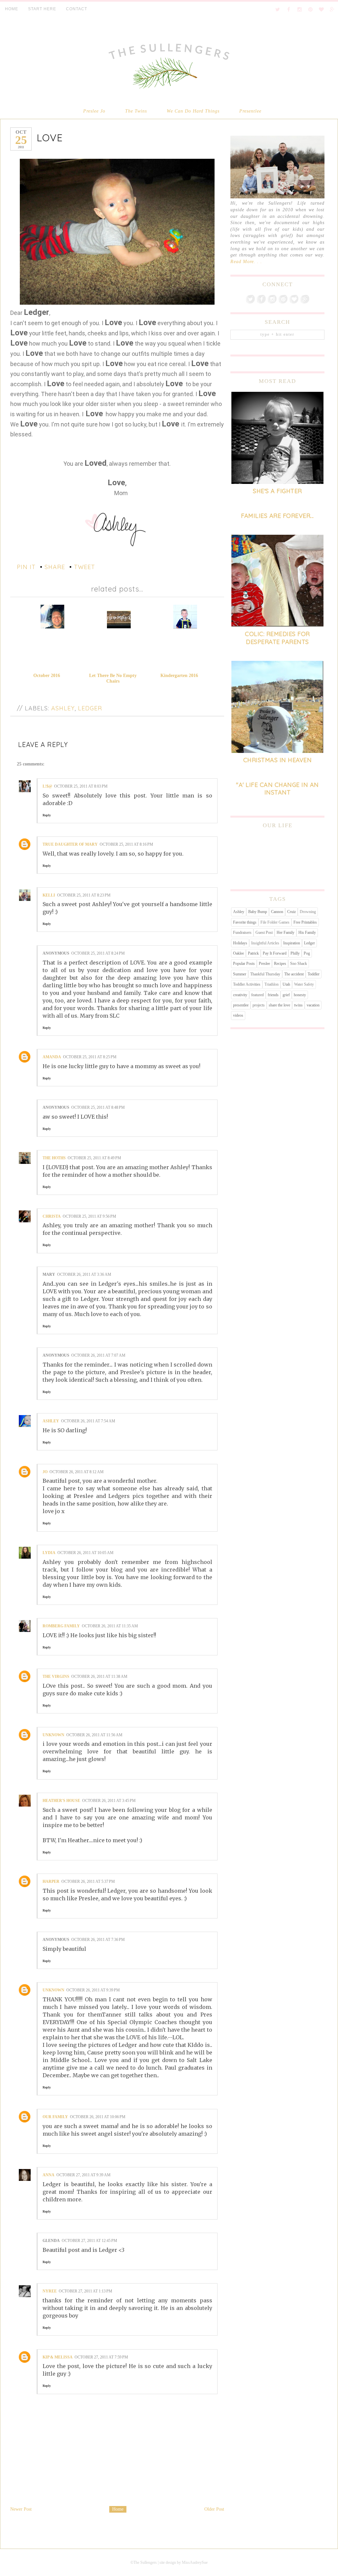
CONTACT (77, 9)
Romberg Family (61, 1626)
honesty (300, 995)
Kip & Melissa (58, 2357)
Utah (286, 984)
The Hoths (54, 1158)
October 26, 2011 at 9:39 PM (93, 1990)
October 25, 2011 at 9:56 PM (89, 1216)
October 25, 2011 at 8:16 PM (126, 844)
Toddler (314, 974)
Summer (240, 974)
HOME (12, 9)
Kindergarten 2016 (179, 676)
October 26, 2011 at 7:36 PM (98, 1940)
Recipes (280, 964)
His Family (307, 932)
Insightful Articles (265, 943)
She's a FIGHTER (277, 491)
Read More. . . (246, 262)
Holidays (240, 943)
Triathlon (271, 984)
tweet (84, 567)
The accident (294, 974)
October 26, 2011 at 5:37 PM (88, 1881)
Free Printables (305, 922)
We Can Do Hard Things (193, 111)
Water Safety (304, 984)
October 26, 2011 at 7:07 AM (98, 1355)
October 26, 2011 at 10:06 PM (98, 2117)
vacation (313, 1005)
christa (52, 1216)
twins (298, 1005)
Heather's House (61, 1801)
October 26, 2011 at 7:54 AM (88, 1421)
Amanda (52, 1057)
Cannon (277, 912)
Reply (47, 815)
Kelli (49, 895)
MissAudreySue (195, 2562)
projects (259, 1005)
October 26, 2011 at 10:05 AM (85, 1553)
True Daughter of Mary (70, 844)
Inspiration (292, 943)
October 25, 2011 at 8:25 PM (90, 1057)
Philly (295, 953)
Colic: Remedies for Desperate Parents (277, 638)
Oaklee (238, 953)
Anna (49, 2175)
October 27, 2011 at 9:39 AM (84, 2175)
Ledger (90, 708)
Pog (307, 953)
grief (286, 995)
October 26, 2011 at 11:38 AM (99, 1677)
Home (118, 2509)
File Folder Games (275, 922)
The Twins (136, 111)
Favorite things (245, 922)
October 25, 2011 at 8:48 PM (98, 1107)
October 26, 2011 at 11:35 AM (110, 1626)
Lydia (49, 1553)
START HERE (42, 9)
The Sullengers (145, 2562)
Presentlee (250, 111)
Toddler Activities (247, 984)
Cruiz (291, 912)
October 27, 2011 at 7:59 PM (101, 2357)
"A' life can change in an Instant (277, 789)
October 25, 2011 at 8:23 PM (84, 895)
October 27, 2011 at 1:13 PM (85, 2291)
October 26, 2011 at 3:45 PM (109, 1801)
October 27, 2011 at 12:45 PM (89, 2241)
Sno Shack (299, 964)
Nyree (50, 2291)
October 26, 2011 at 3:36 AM (84, 1274)
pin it (26, 567)
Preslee (264, 964)
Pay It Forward (275, 953)
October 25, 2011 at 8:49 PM (94, 1158)
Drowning (308, 912)
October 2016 (47, 676)
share (55, 567)
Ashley (63, 708)
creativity (240, 995)
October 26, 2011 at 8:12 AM (77, 1472)
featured (257, 995)
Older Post (214, 2509)
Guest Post (264, 932)
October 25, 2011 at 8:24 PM (98, 953)
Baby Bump (258, 912)
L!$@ (47, 786)
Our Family (55, 2117)
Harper (51, 1881)
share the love (279, 1005)
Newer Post (21, 2509)
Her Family (286, 932)
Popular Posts (244, 964)
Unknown (53, 1735)
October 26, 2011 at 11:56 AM (94, 1735)
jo (45, 1472)
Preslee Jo (94, 111)
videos (238, 1015)
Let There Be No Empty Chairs (113, 678)
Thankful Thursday (265, 974)
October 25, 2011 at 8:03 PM (81, 786)
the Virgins (56, 1677)
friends (273, 995)
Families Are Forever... (277, 516)
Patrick (253, 953)
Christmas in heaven (278, 760)
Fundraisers (242, 932)
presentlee (241, 1005)
